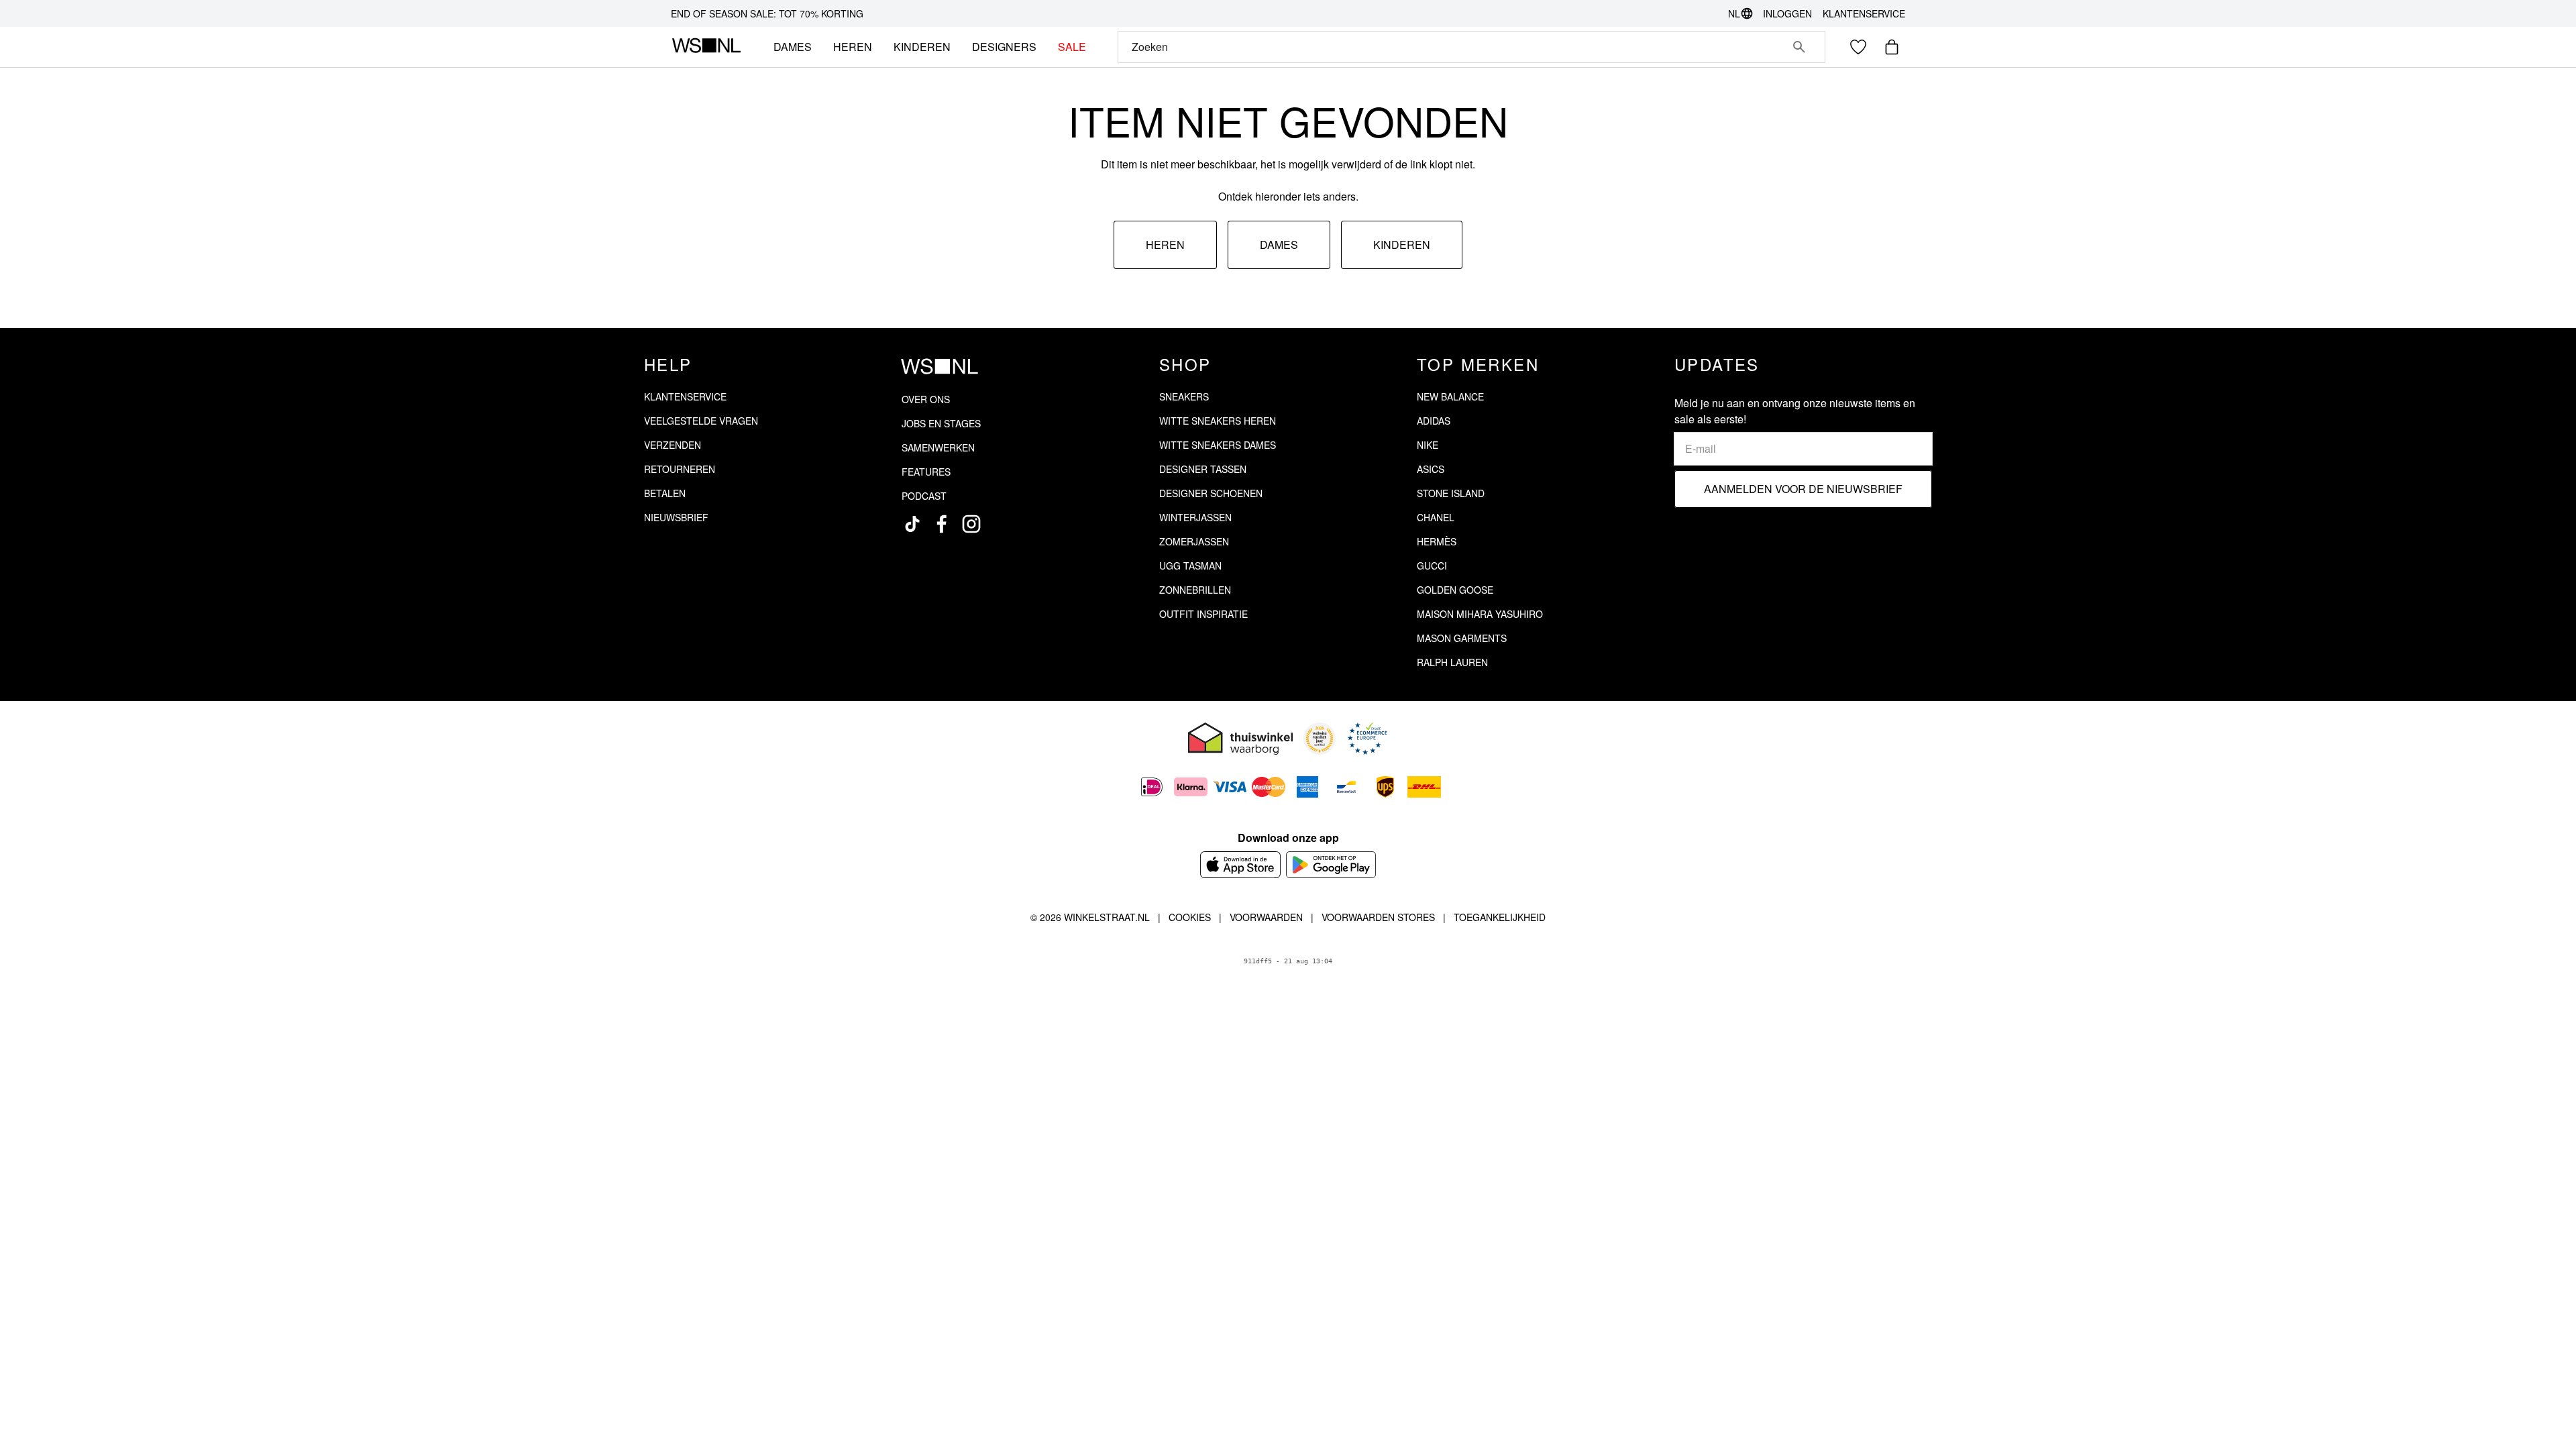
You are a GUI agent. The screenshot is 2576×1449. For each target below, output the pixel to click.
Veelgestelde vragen (701, 421)
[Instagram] (971, 524)
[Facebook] (942, 524)
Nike (1428, 445)
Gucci (1432, 566)
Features (926, 472)
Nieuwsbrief (676, 517)
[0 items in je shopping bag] (1892, 47)
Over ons (926, 399)
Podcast (924, 496)
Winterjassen (1195, 517)
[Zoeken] (1799, 47)
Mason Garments (1462, 638)
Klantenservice (1864, 13)
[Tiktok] (912, 524)
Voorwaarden (1266, 917)
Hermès (1437, 541)
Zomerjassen (1194, 541)
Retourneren (680, 469)
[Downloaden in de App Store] (1240, 865)
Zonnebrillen (1195, 590)
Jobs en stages (941, 423)
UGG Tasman (1190, 566)
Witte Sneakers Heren (1218, 421)
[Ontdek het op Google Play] (1331, 865)
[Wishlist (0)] (1858, 47)
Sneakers (1184, 396)
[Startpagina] (706, 47)
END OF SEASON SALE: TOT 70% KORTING (767, 13)
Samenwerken (938, 447)
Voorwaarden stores (1378, 917)
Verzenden (673, 445)
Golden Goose (1455, 590)
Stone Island (1451, 493)
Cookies (1190, 917)
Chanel (1436, 517)
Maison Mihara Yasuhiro (1480, 614)
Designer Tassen (1203, 469)
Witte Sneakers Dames (1218, 445)
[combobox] (1453, 47)
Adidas (1434, 421)
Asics (1431, 469)
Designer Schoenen (1211, 493)
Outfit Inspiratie (1203, 614)
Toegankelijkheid (1500, 917)
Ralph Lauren (1452, 662)
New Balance (1450, 396)
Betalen (665, 493)
